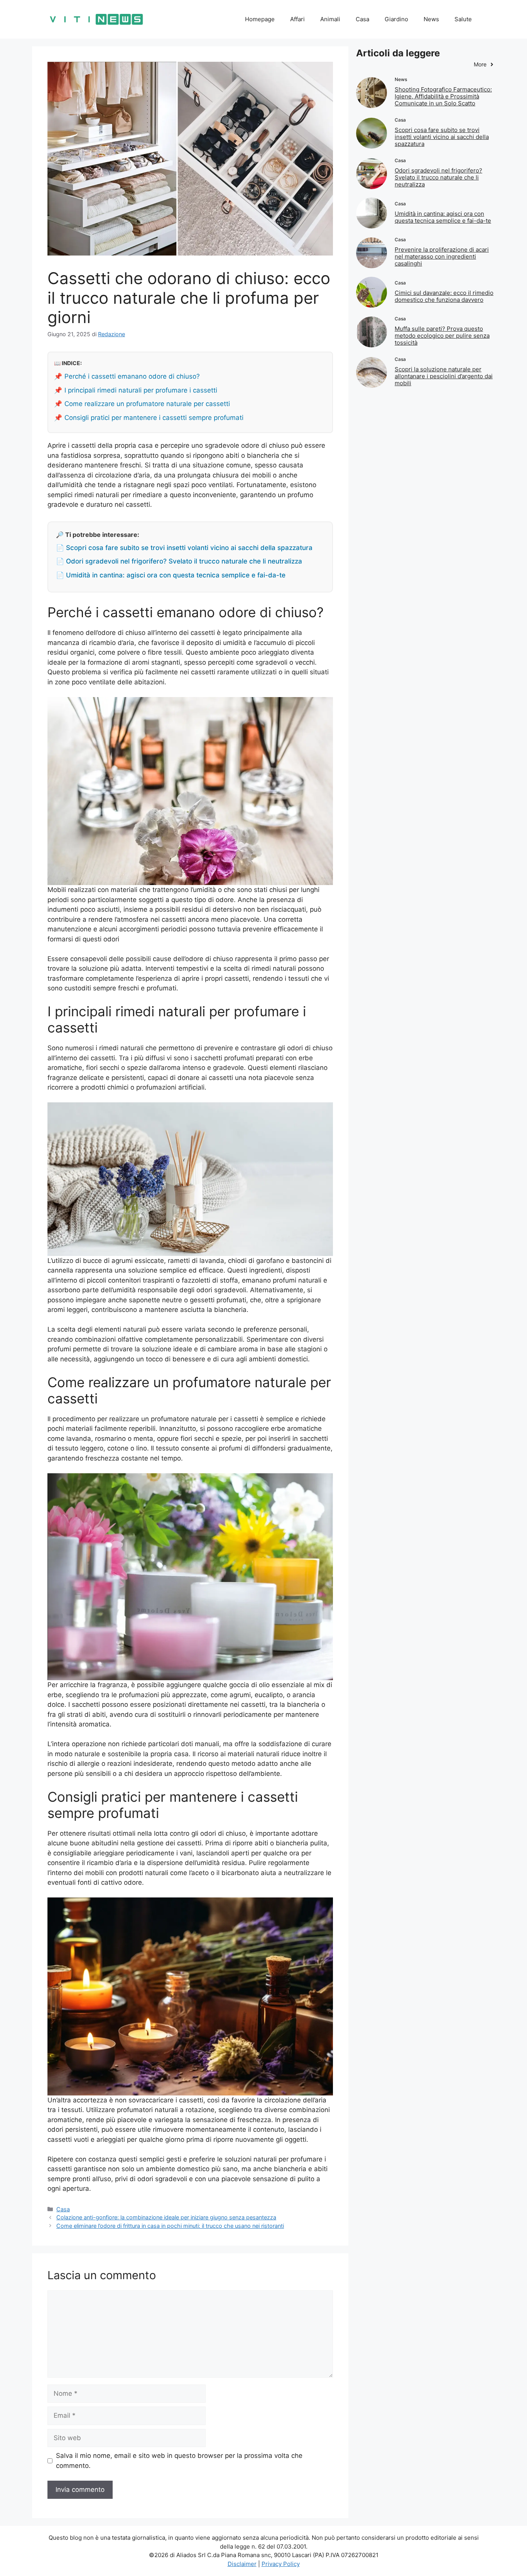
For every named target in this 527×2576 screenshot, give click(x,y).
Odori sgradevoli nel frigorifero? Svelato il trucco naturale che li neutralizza (438, 177)
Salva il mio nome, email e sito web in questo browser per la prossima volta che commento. (179, 2461)
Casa (362, 19)
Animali (330, 19)
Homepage (260, 19)
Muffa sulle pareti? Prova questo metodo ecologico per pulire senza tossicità (442, 336)
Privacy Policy (281, 2564)
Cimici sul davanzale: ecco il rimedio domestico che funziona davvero (444, 296)
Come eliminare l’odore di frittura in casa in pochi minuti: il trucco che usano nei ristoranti (170, 2226)
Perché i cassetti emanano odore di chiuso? (132, 376)
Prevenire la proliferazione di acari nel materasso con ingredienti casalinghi (442, 256)
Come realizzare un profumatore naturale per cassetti (147, 404)
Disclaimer (242, 2564)
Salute (463, 19)
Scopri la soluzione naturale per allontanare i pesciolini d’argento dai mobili (444, 376)
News (431, 19)
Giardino (396, 19)
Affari (297, 19)
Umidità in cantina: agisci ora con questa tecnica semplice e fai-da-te (443, 217)
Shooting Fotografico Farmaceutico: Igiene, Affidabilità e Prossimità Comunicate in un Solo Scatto (443, 96)
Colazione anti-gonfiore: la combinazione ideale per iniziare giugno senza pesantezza (166, 2217)
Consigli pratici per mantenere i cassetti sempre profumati (154, 418)
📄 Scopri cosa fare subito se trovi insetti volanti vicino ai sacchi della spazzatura (184, 548)
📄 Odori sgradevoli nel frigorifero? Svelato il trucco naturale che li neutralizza (179, 561)
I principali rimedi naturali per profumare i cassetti (141, 390)
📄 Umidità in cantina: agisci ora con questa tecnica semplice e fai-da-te (171, 575)
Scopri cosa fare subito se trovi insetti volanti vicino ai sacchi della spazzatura (442, 137)
